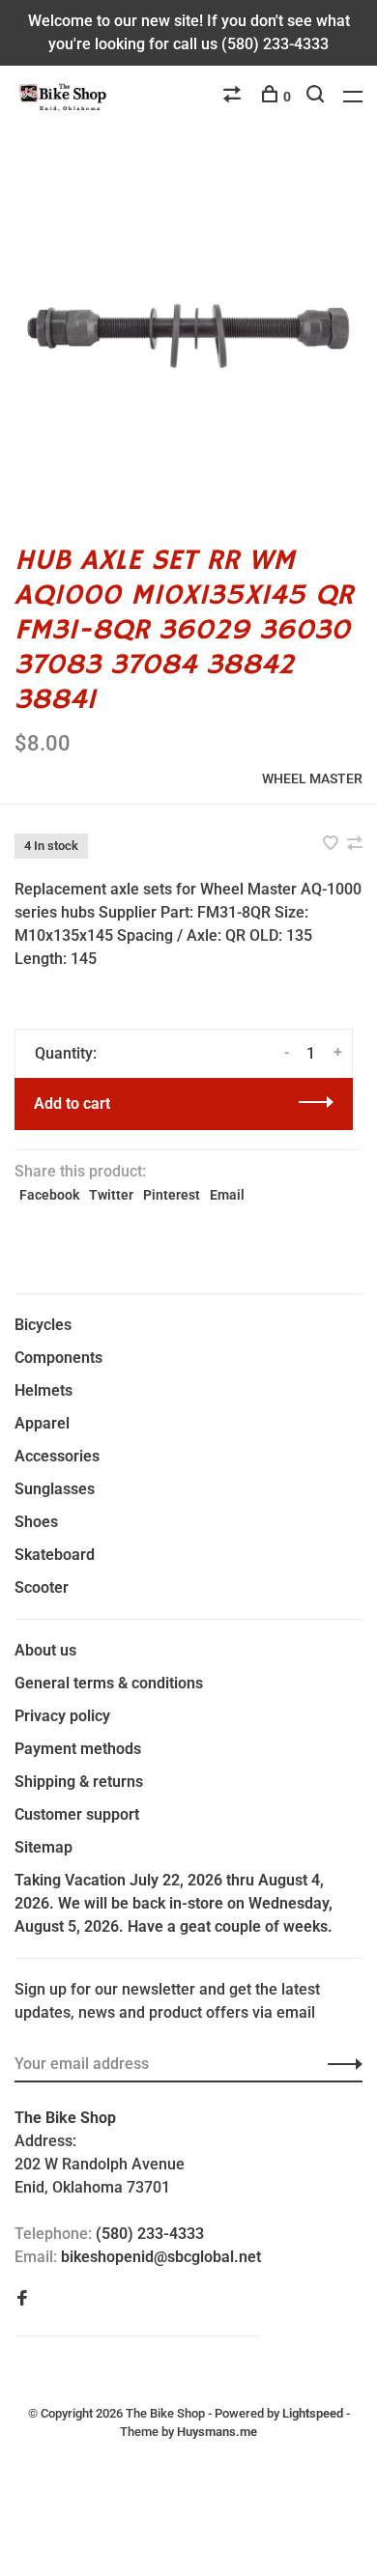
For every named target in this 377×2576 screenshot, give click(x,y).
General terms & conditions (109, 1683)
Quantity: (66, 1053)
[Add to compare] (355, 845)
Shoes (36, 1522)
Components (58, 1358)
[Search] (318, 97)
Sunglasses (55, 1489)
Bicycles (43, 1325)
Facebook (49, 1195)
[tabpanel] (188, 336)
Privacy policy (62, 1716)
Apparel (42, 1423)
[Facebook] (22, 2299)
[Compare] (234, 97)
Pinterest (172, 1195)
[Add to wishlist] (333, 845)
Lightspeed (313, 2413)
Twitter (111, 1195)
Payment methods (78, 1749)
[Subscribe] (340, 2064)
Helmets (43, 1390)
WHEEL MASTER (312, 778)
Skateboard (55, 1555)
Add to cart (72, 1104)
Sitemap (43, 1847)
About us (45, 1650)
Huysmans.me (217, 2432)
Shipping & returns (79, 1782)
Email (227, 1195)
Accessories (57, 1456)
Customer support (77, 1814)
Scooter (42, 1587)
